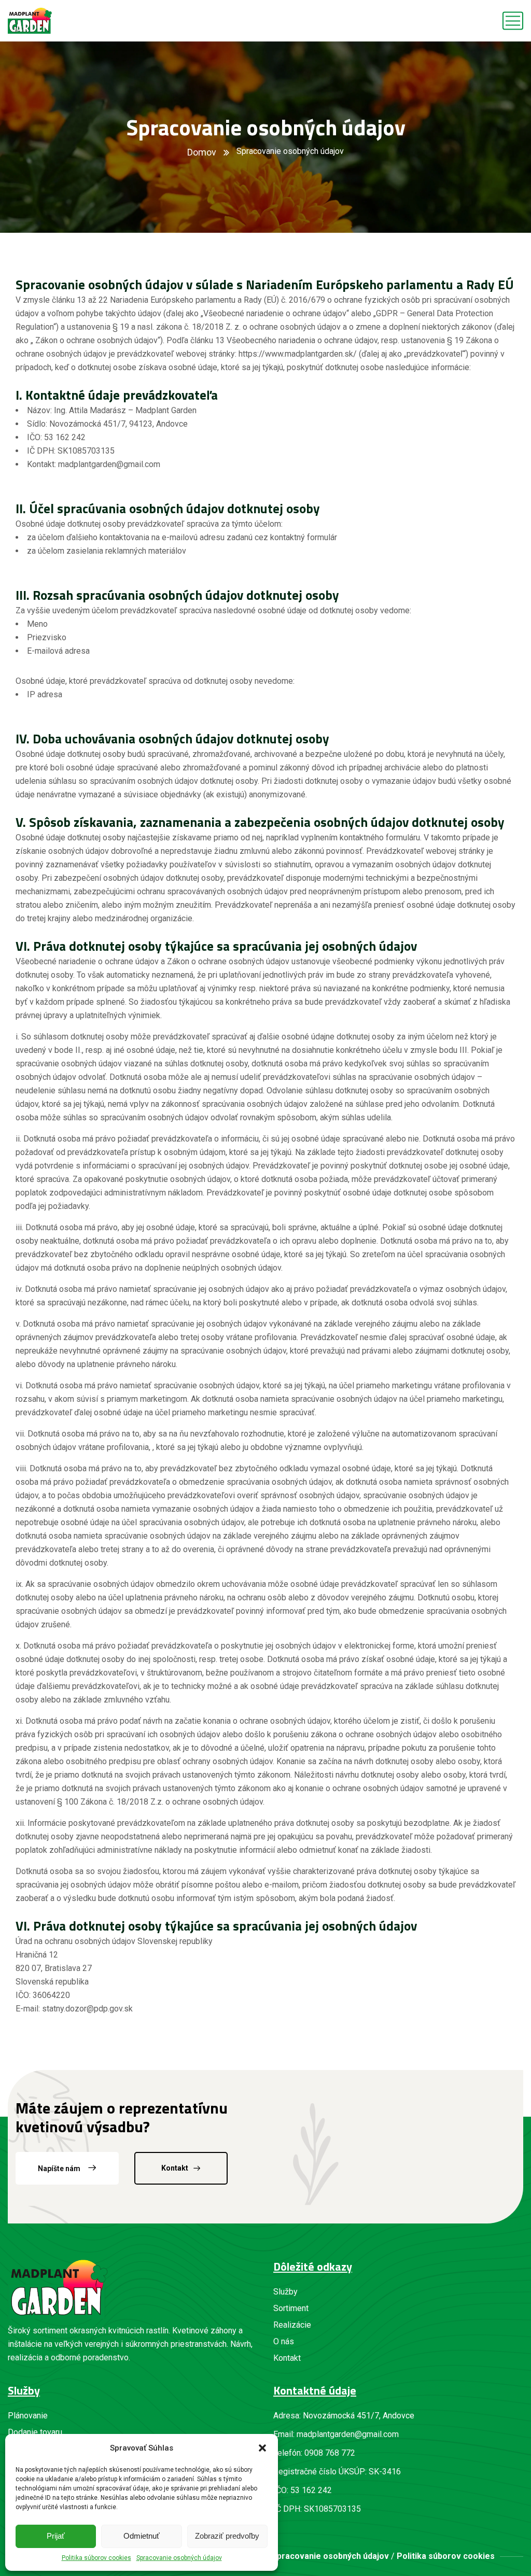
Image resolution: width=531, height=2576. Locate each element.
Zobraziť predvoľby (227, 2536)
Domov (202, 152)
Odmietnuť (142, 2536)
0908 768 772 (330, 2453)
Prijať (56, 2536)
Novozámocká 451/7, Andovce (359, 2416)
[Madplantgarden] (30, 21)
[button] (262, 2448)
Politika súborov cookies (96, 2558)
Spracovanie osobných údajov (179, 2558)
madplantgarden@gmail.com (348, 2434)
